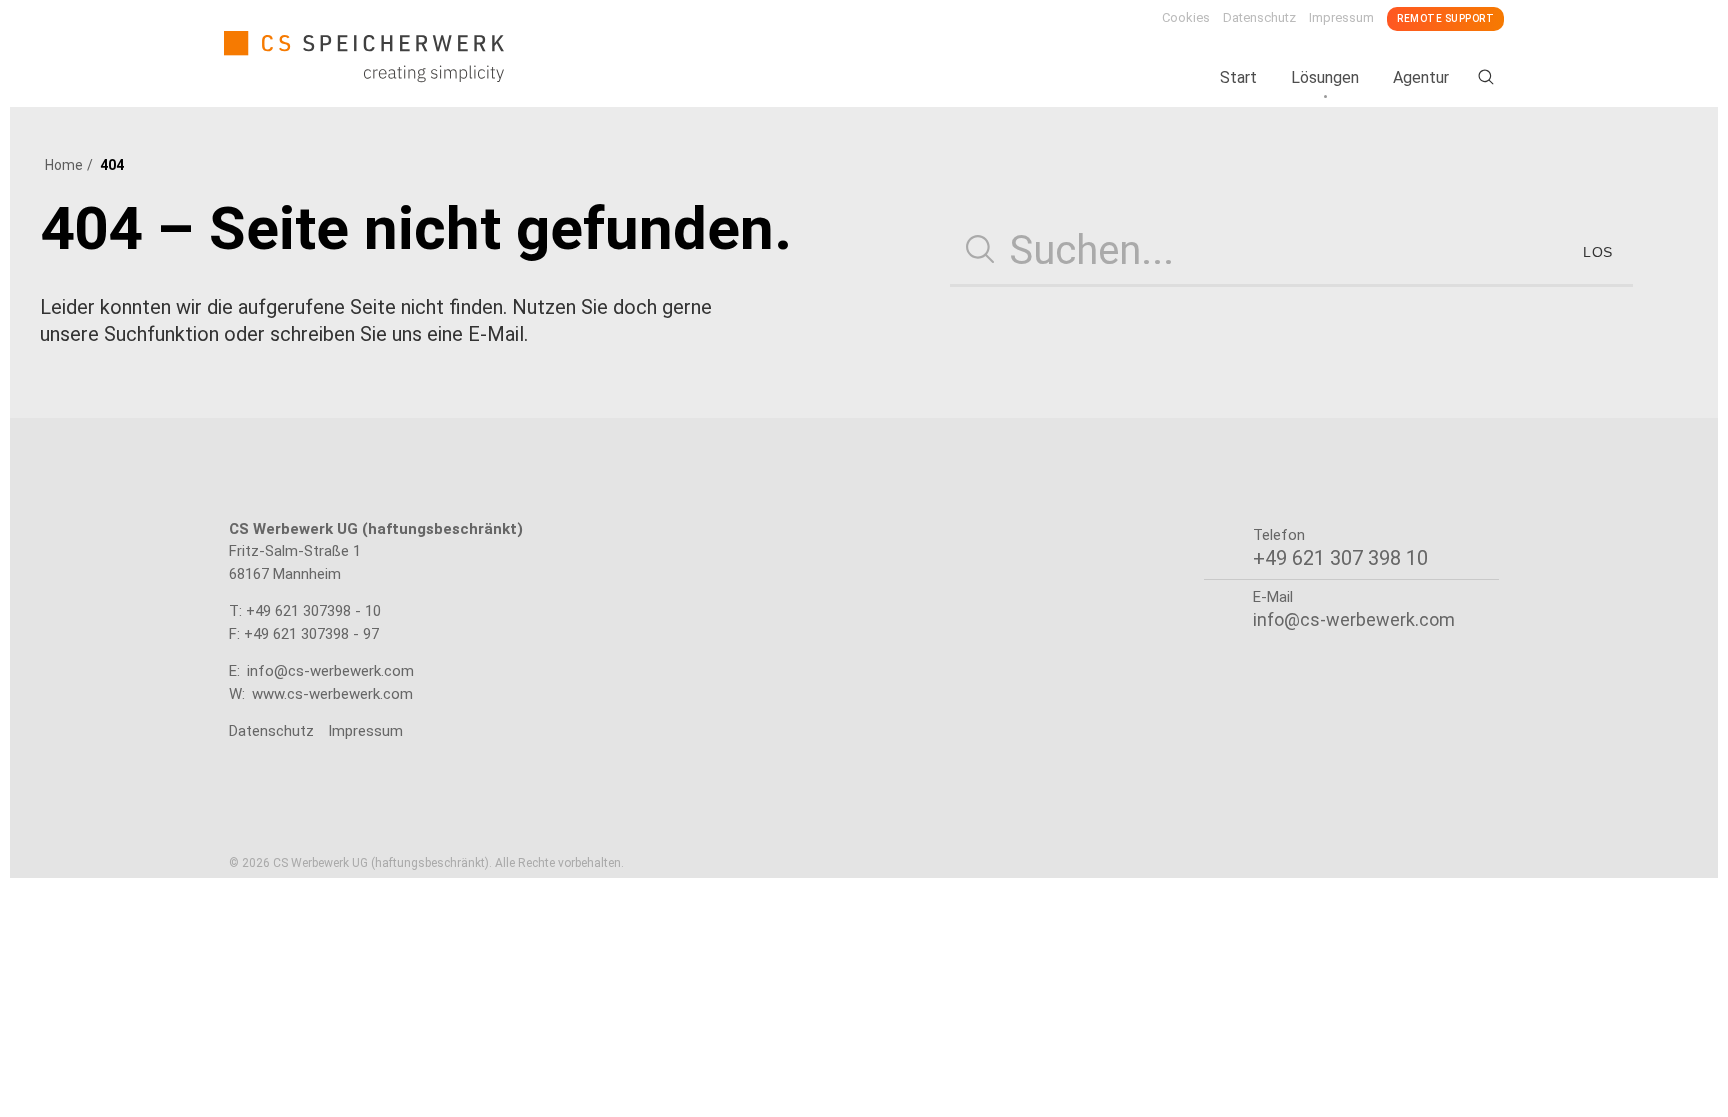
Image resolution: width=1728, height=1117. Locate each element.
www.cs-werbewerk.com (332, 694)
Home (64, 165)
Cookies (1186, 17)
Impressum (1341, 17)
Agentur (1421, 77)
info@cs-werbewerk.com (330, 671)
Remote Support (1445, 18)
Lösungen (1325, 77)
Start (1238, 77)
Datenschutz (1259, 17)
